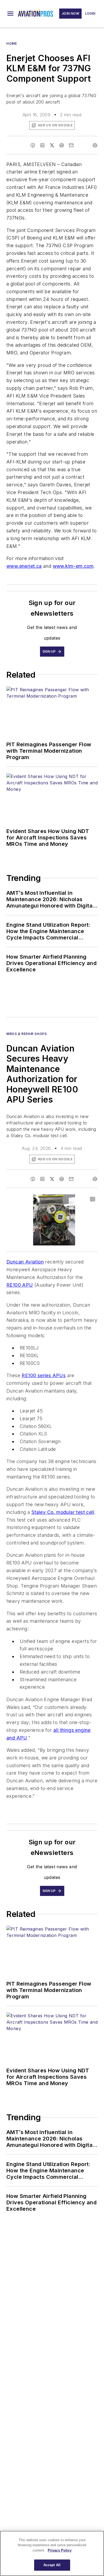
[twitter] (52, 145)
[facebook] (33, 145)
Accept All (52, 2565)
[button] (10, 14)
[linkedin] (42, 145)
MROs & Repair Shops (27, 1034)
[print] (95, 145)
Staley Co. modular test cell (63, 1512)
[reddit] (62, 145)
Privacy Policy (60, 2550)
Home (12, 44)
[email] (71, 145)
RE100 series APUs (44, 1375)
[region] (52, 2553)
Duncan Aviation (25, 1262)
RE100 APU (20, 1285)
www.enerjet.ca (24, 566)
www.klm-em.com (73, 566)
